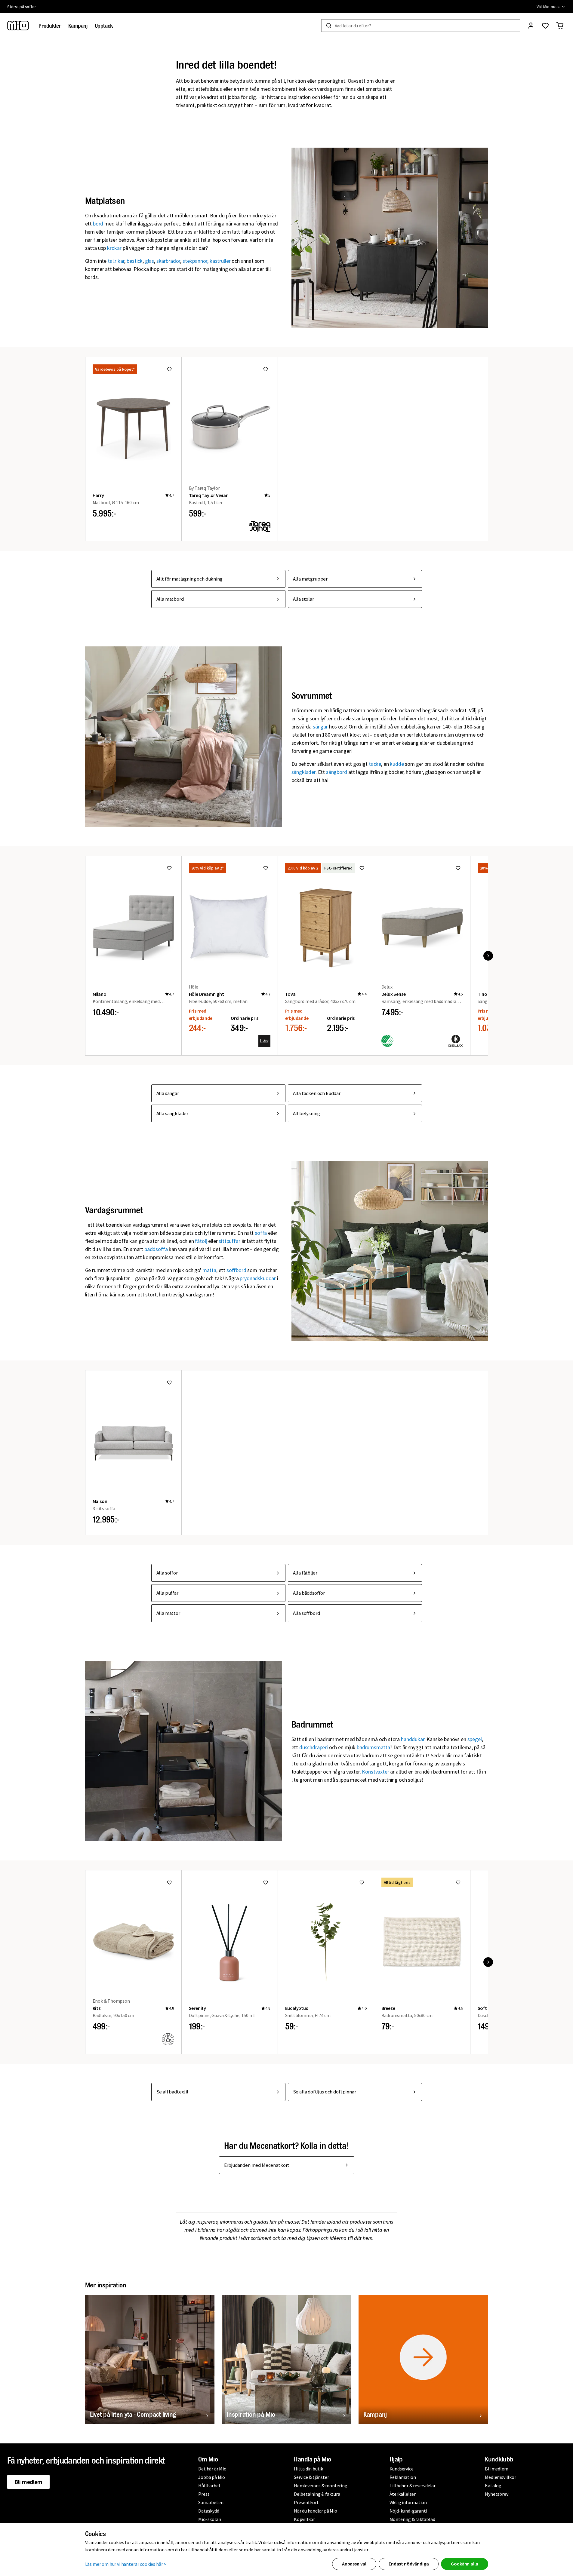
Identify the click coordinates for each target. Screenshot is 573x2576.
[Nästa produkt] (488, 956)
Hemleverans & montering (320, 2486)
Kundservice (402, 2469)
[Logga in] (531, 26)
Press (204, 2494)
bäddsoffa (156, 1249)
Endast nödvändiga (409, 2564)
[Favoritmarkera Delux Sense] (458, 868)
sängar (320, 727)
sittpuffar (229, 1241)
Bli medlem (28, 2482)
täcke (375, 764)
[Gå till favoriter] (545, 26)
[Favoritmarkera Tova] (362, 868)
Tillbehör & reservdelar (413, 2486)
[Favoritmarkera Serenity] (266, 1882)
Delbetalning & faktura (317, 2494)
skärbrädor (168, 261)
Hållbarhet (209, 2486)
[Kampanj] (423, 2360)
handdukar (413, 1739)
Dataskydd (209, 2511)
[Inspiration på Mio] (286, 2360)
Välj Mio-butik (548, 7)
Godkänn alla (464, 2564)
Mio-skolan (209, 2519)
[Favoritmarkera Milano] (169, 868)
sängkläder (303, 772)
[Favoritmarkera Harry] (169, 369)
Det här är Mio (212, 2469)
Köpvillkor (304, 2519)
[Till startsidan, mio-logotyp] (18, 26)
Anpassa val (354, 2564)
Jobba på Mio (212, 2477)
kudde (397, 764)
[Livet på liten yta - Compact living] (150, 2360)
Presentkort (306, 2502)
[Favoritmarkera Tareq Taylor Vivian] (266, 369)
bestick (135, 261)
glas (149, 261)
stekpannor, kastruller (206, 261)
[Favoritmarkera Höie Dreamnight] (266, 868)
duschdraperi (314, 1747)
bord (98, 224)
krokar (114, 248)
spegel (475, 1739)
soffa (261, 1233)
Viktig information (408, 2502)
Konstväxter (375, 1772)
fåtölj (201, 1241)
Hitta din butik (308, 2469)
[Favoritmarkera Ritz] (169, 1882)
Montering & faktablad (412, 2519)
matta (209, 1270)
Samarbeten (211, 2502)
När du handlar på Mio (316, 2511)
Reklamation (403, 2477)
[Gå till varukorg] (560, 26)
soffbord (236, 1270)
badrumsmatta (373, 1747)
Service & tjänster (311, 2477)
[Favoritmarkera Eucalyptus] (362, 1882)
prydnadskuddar (258, 1278)
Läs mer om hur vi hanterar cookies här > (126, 2564)
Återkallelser (403, 2494)
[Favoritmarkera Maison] (169, 1382)
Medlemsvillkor (500, 2477)
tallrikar (116, 261)
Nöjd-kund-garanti (408, 2511)
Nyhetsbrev (496, 2494)
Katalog (493, 2486)
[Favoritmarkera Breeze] (458, 1882)
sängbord (337, 772)
